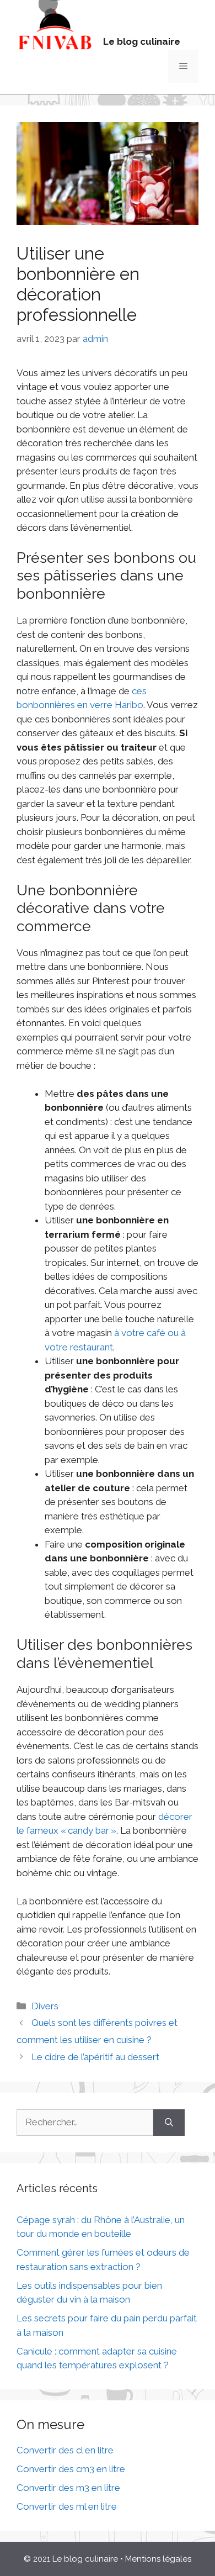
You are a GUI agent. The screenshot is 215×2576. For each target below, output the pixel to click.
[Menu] (183, 66)
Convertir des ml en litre (67, 2506)
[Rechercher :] (85, 2123)
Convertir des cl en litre (65, 2450)
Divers (45, 2006)
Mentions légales (158, 2559)
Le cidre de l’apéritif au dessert (95, 2057)
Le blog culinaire (142, 41)
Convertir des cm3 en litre (71, 2469)
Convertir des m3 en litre (68, 2488)
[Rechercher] (169, 2123)
